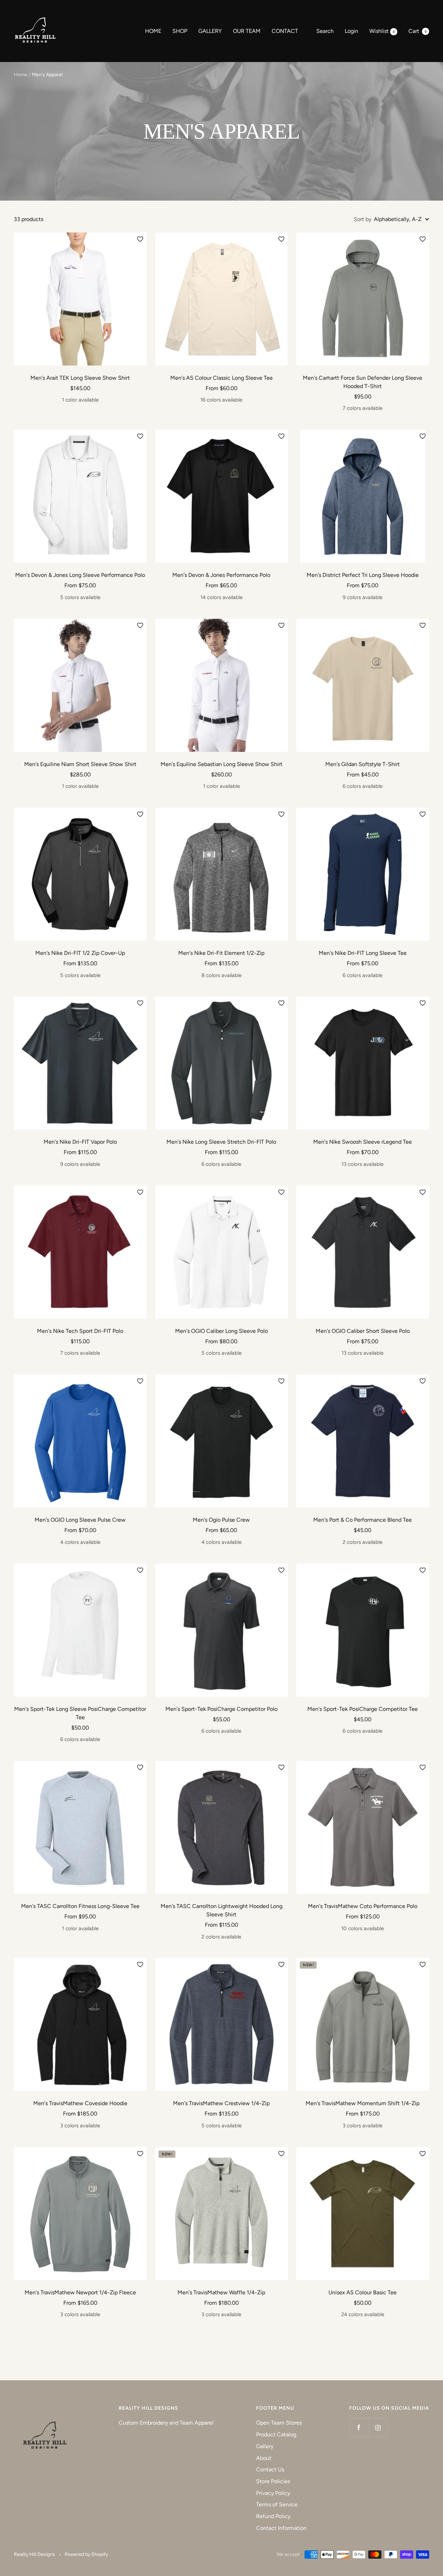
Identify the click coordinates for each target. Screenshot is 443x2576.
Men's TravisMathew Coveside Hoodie (80, 2103)
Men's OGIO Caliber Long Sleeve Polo (221, 1331)
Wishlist (382, 31)
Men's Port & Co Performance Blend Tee (363, 1520)
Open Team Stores (279, 2423)
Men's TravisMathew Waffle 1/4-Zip (221, 2292)
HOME (153, 31)
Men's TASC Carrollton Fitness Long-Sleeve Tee (80, 1906)
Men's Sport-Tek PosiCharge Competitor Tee (363, 1709)
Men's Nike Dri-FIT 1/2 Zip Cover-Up (80, 953)
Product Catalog (276, 2434)
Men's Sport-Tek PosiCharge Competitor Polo (221, 1709)
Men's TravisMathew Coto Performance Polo (363, 1906)
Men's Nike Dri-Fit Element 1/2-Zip (221, 953)
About (264, 2458)
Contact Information (281, 2528)
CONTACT (285, 31)
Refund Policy (273, 2516)
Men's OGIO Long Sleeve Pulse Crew (80, 1520)
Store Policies (273, 2481)
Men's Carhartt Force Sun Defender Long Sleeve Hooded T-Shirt (363, 382)
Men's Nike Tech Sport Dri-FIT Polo (80, 1331)
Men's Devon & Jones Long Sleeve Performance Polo (80, 575)
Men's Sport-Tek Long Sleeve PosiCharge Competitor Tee (80, 1713)
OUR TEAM (247, 31)
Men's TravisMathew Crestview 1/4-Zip (221, 2103)
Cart (418, 31)
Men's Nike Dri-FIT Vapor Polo (80, 1142)
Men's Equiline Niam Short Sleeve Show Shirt (80, 764)
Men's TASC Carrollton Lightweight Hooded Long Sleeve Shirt (221, 1910)
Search (325, 31)
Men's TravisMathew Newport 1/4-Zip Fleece (80, 2292)
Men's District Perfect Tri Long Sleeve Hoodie (363, 575)
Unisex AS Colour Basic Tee (363, 2292)
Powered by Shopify (86, 2554)
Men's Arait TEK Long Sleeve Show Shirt (80, 378)
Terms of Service (277, 2504)
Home (21, 75)
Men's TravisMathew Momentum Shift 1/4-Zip (363, 2103)
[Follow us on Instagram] (378, 2428)
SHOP (180, 31)
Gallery (265, 2446)
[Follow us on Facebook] (359, 2428)
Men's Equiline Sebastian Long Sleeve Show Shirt (221, 764)
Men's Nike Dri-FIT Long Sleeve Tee (363, 953)
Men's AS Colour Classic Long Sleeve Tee (221, 378)
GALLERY (210, 31)
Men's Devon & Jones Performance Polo (221, 575)
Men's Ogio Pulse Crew (221, 1520)
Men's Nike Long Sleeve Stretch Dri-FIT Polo (221, 1142)
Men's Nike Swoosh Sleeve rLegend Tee (363, 1142)
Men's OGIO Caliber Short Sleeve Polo (363, 1331)
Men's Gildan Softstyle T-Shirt (363, 764)
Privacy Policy (273, 2493)
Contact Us (270, 2469)
